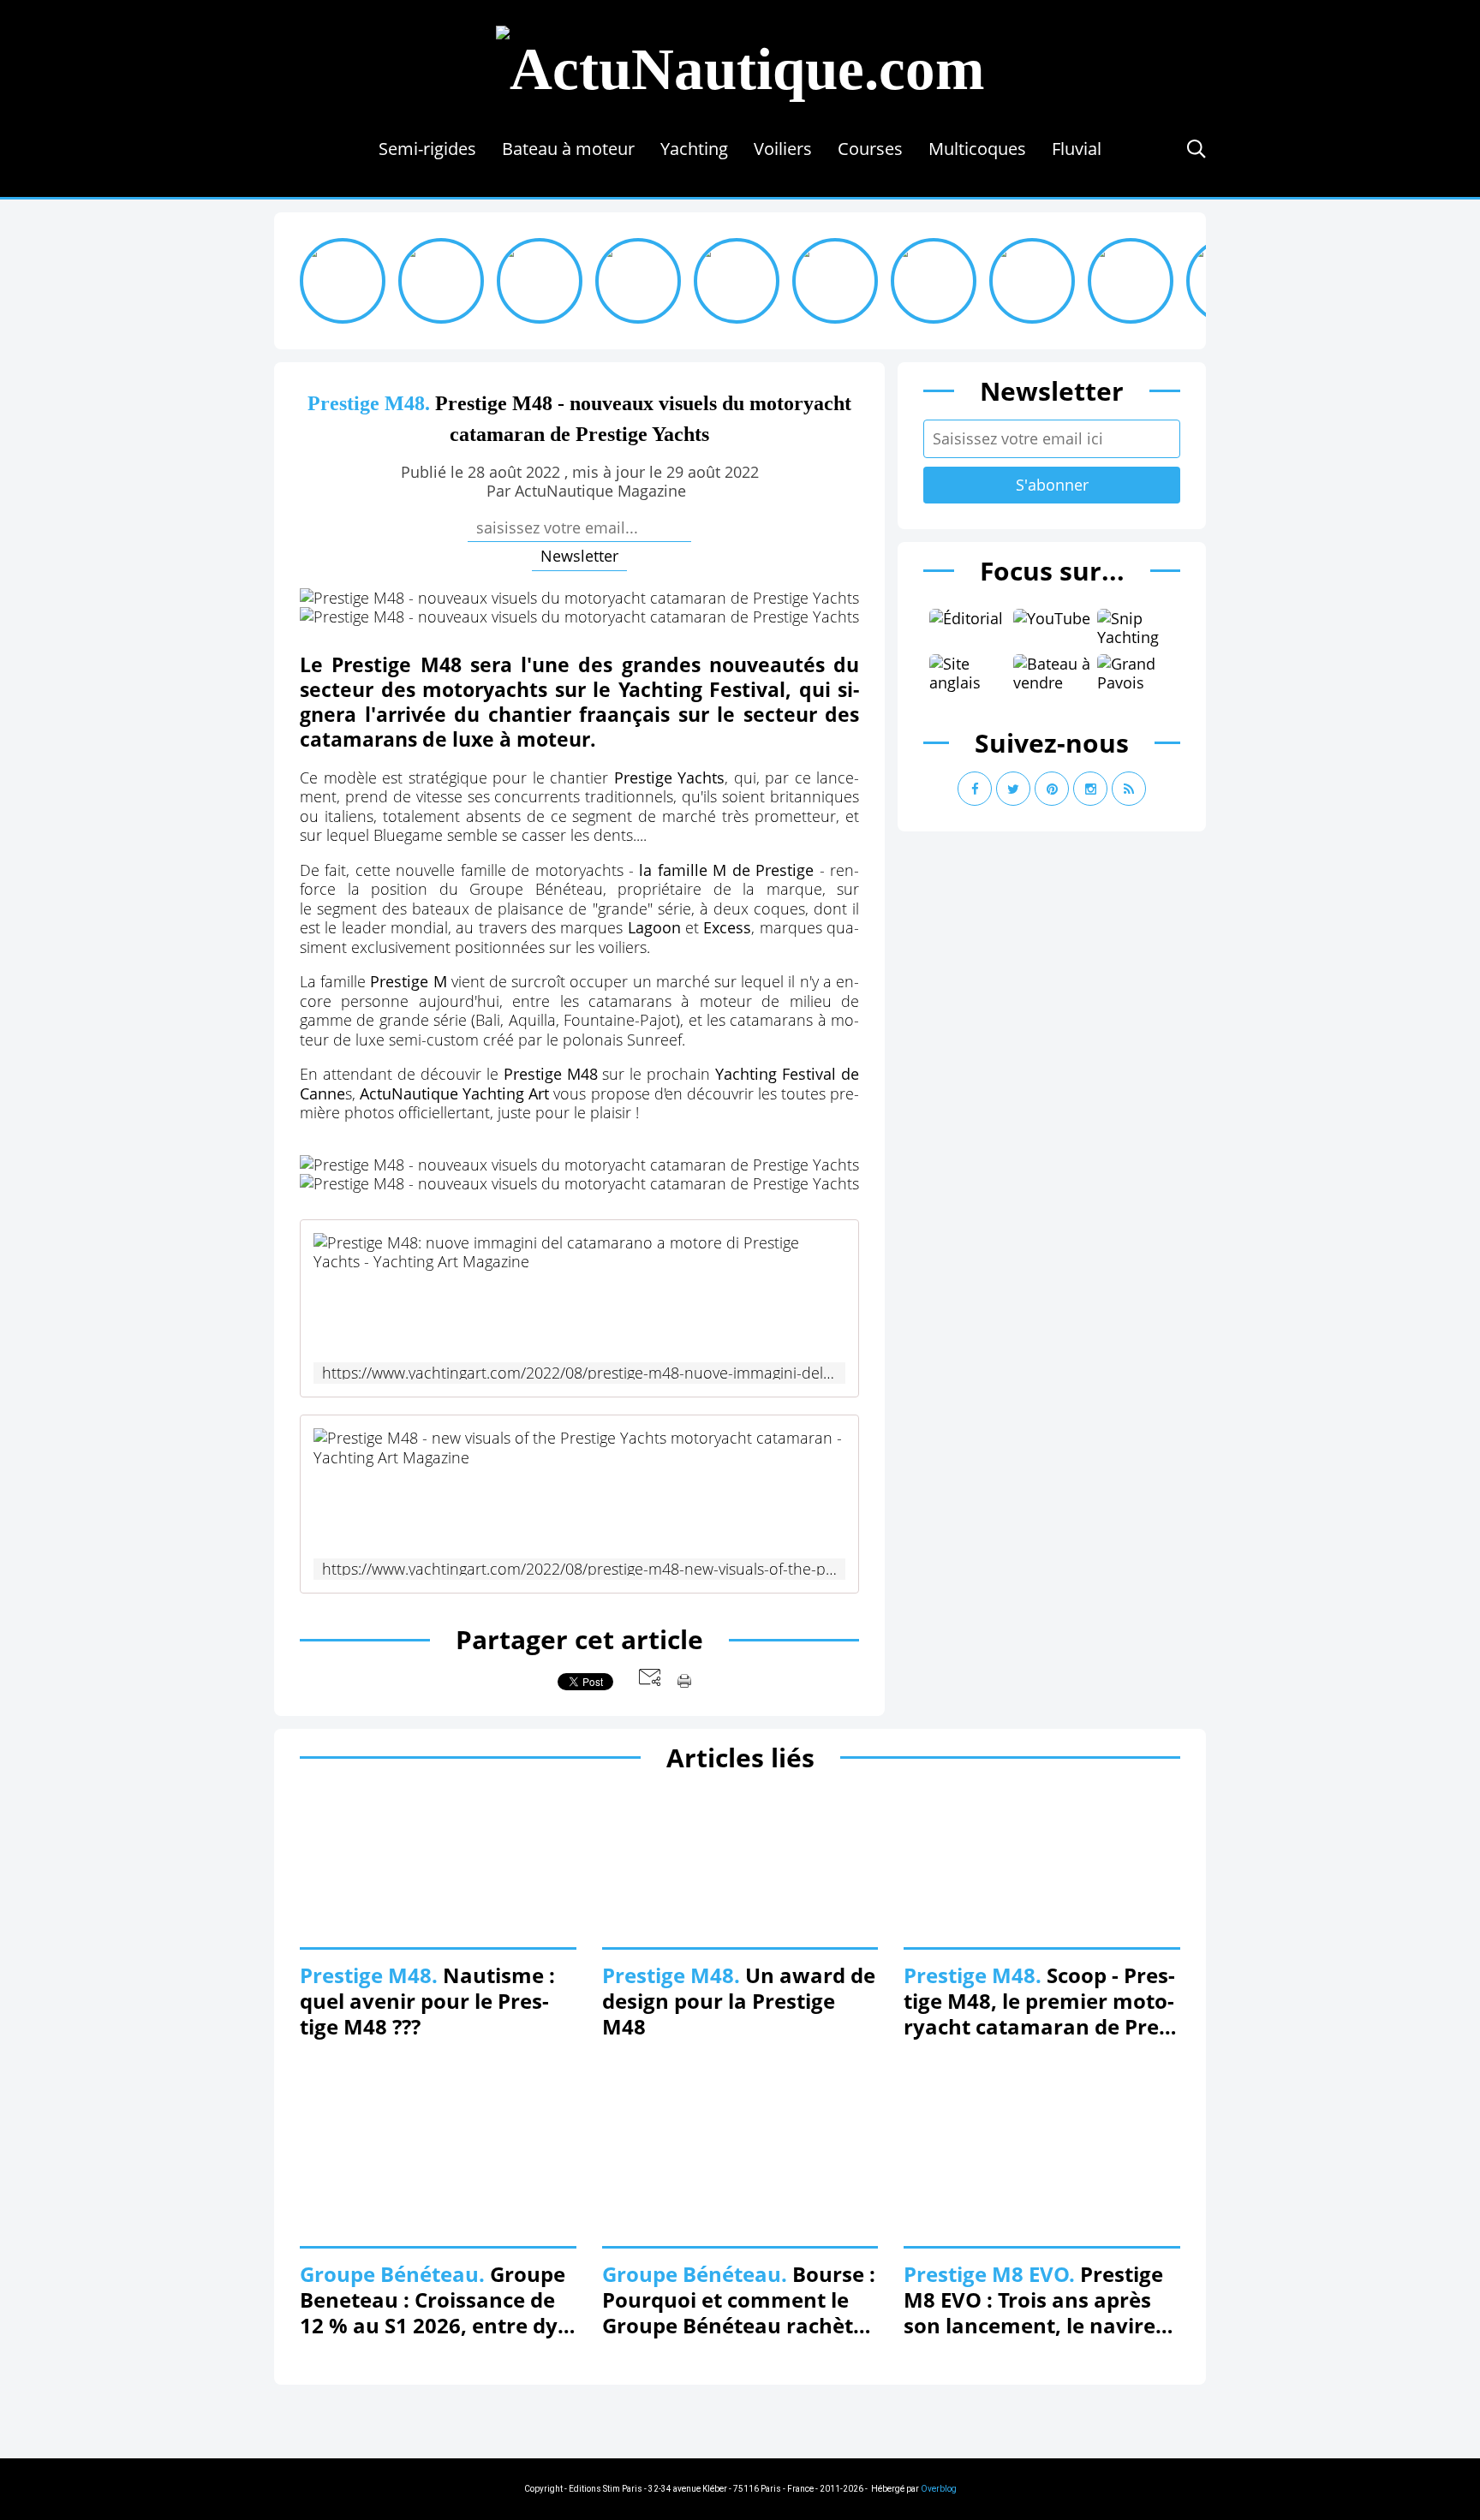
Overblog (939, 2489)
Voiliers (783, 149)
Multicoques (977, 149)
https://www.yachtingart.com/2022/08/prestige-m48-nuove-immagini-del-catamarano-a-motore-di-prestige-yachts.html (579, 1373)
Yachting (694, 149)
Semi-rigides (427, 149)
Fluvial (1077, 149)
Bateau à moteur (568, 149)
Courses (870, 149)
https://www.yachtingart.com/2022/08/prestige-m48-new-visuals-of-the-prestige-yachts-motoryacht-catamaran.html (579, 1569)
